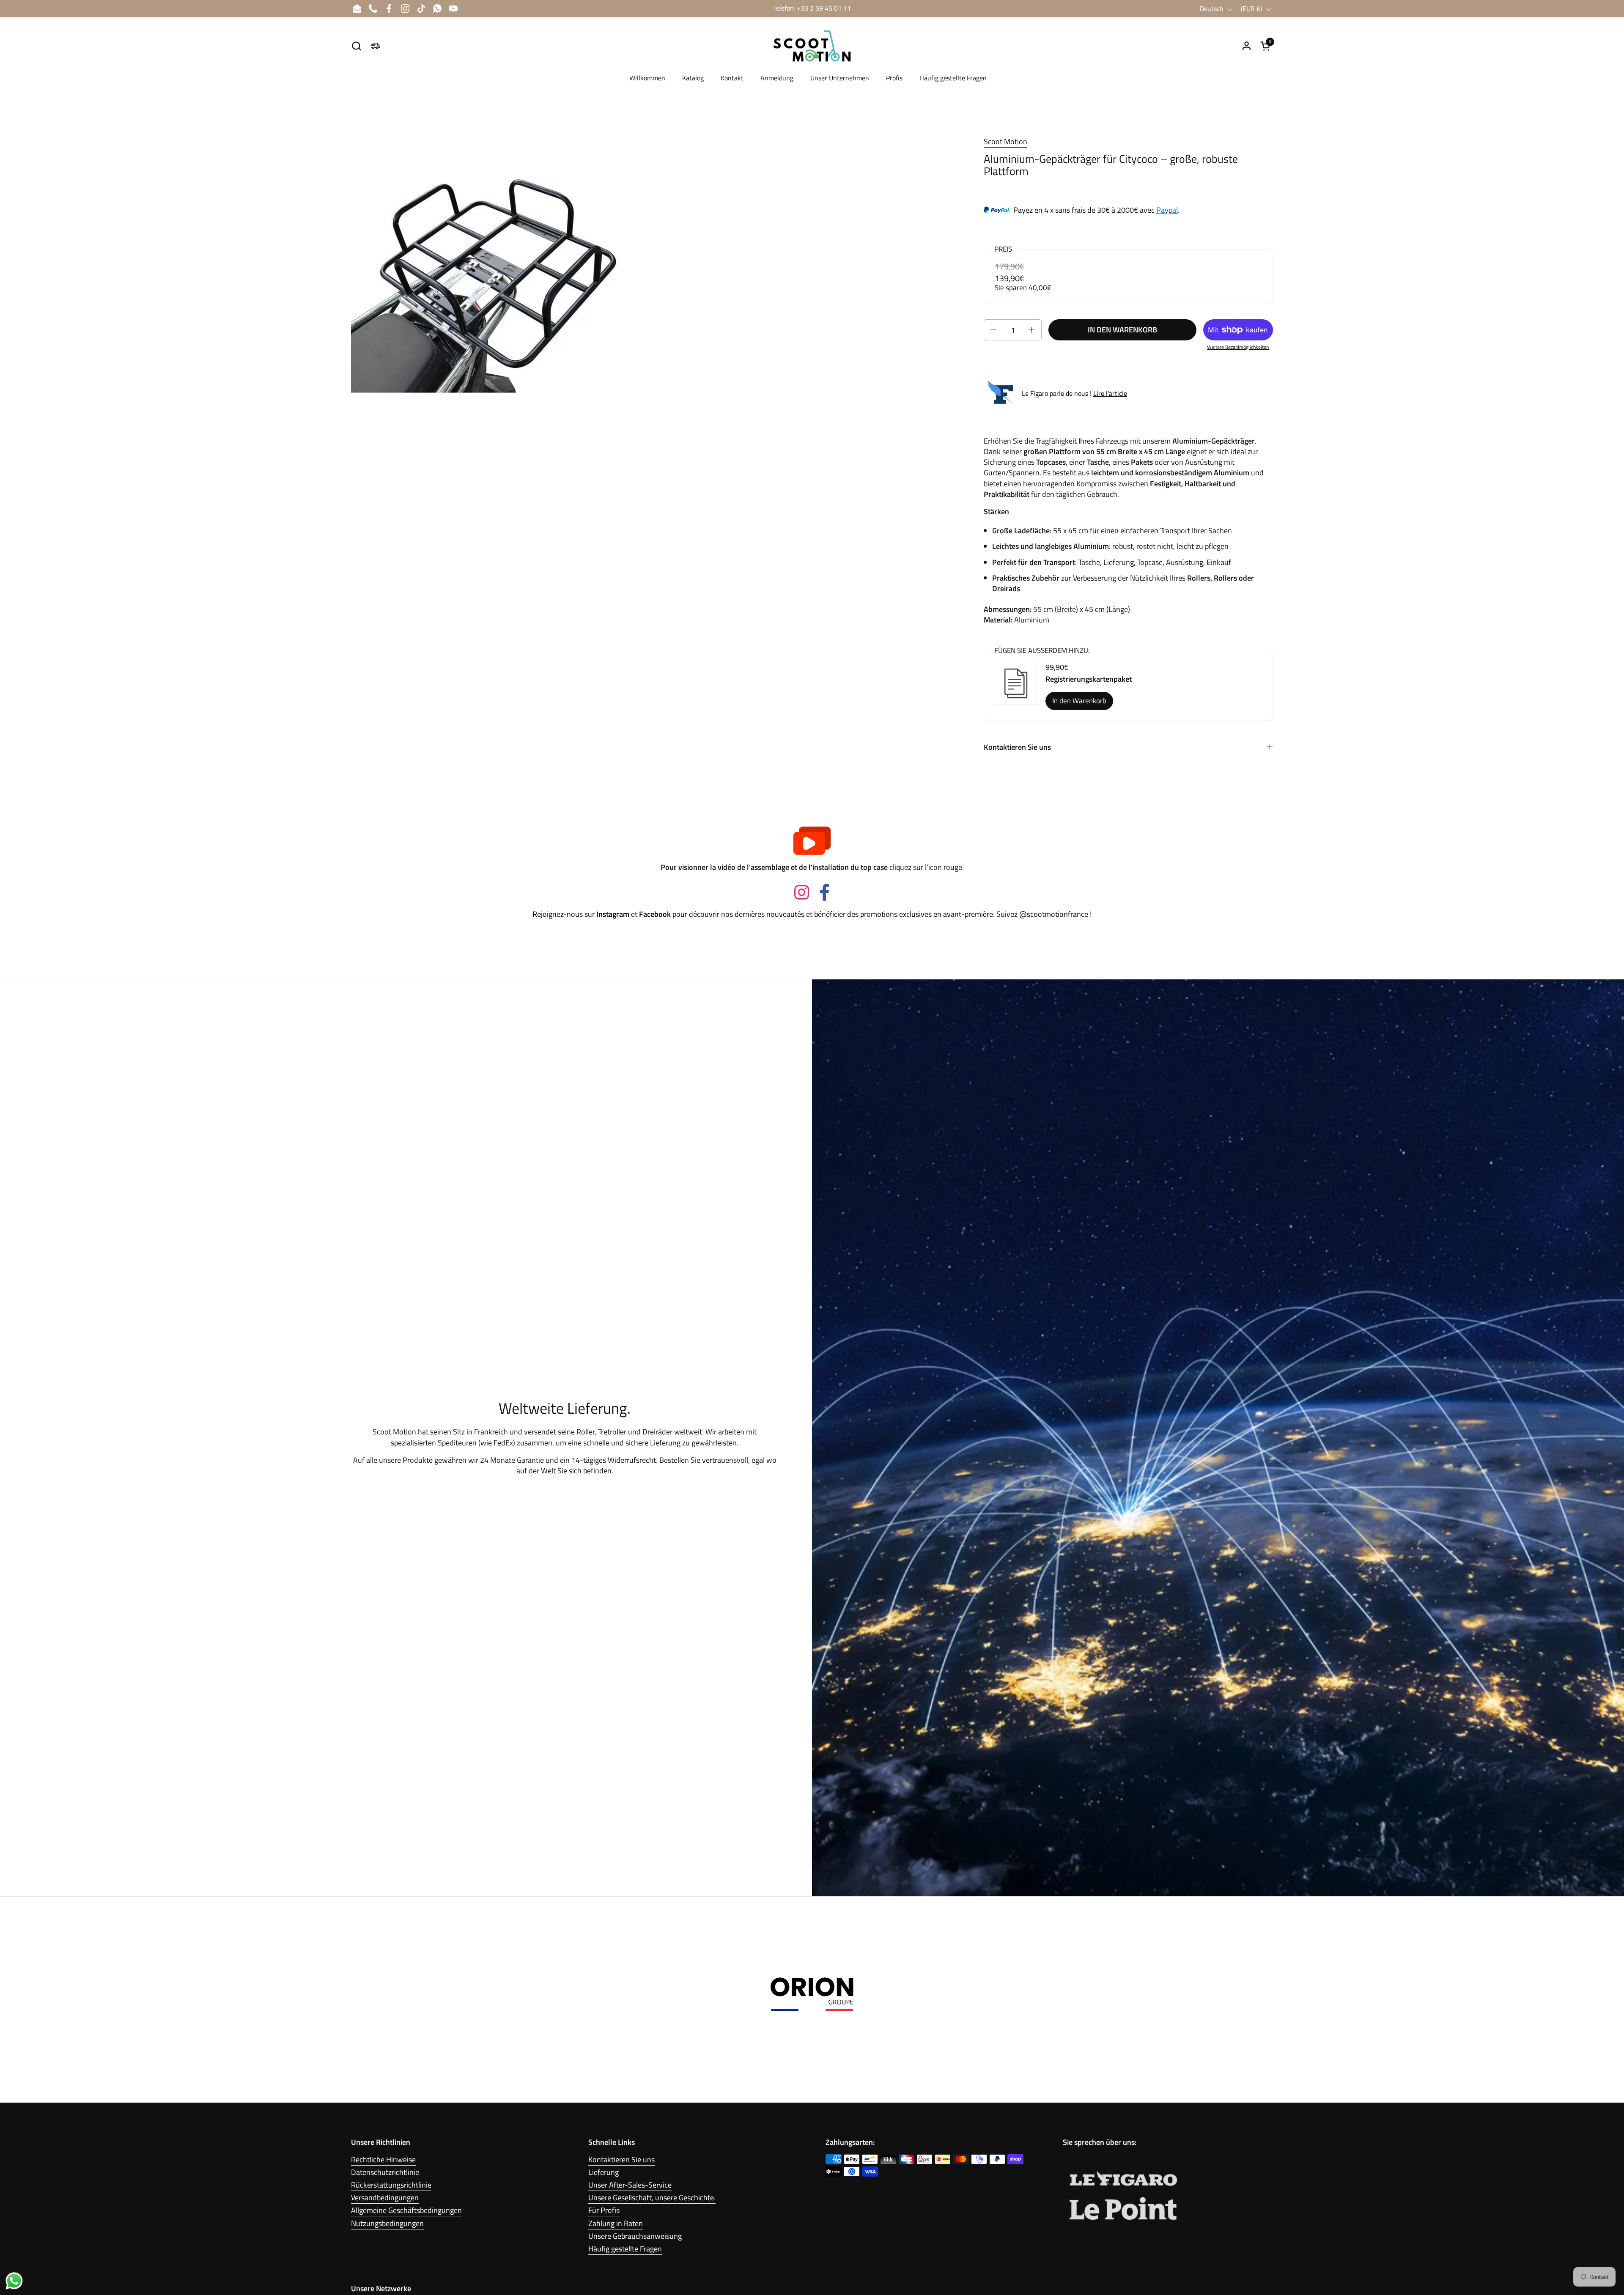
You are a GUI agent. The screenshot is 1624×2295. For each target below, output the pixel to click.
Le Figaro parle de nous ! (1074, 393)
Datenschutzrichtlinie (385, 2172)
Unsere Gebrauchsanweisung (635, 2236)
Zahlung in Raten (616, 2223)
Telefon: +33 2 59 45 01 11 (812, 8)
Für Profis (604, 2210)
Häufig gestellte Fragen (625, 2249)
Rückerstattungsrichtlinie (391, 2185)
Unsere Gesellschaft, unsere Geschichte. (652, 2198)
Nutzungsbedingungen (387, 2223)
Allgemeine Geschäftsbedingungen (406, 2210)
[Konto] (1247, 46)
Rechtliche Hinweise (383, 2159)
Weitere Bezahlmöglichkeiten (1238, 347)
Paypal (1167, 210)
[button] (356, 46)
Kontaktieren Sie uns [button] (1017, 747)
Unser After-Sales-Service (630, 2185)
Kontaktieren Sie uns (621, 2159)
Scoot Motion (1005, 141)
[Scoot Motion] (812, 46)
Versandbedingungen (385, 2198)
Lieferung (604, 2172)
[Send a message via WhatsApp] (14, 2281)
